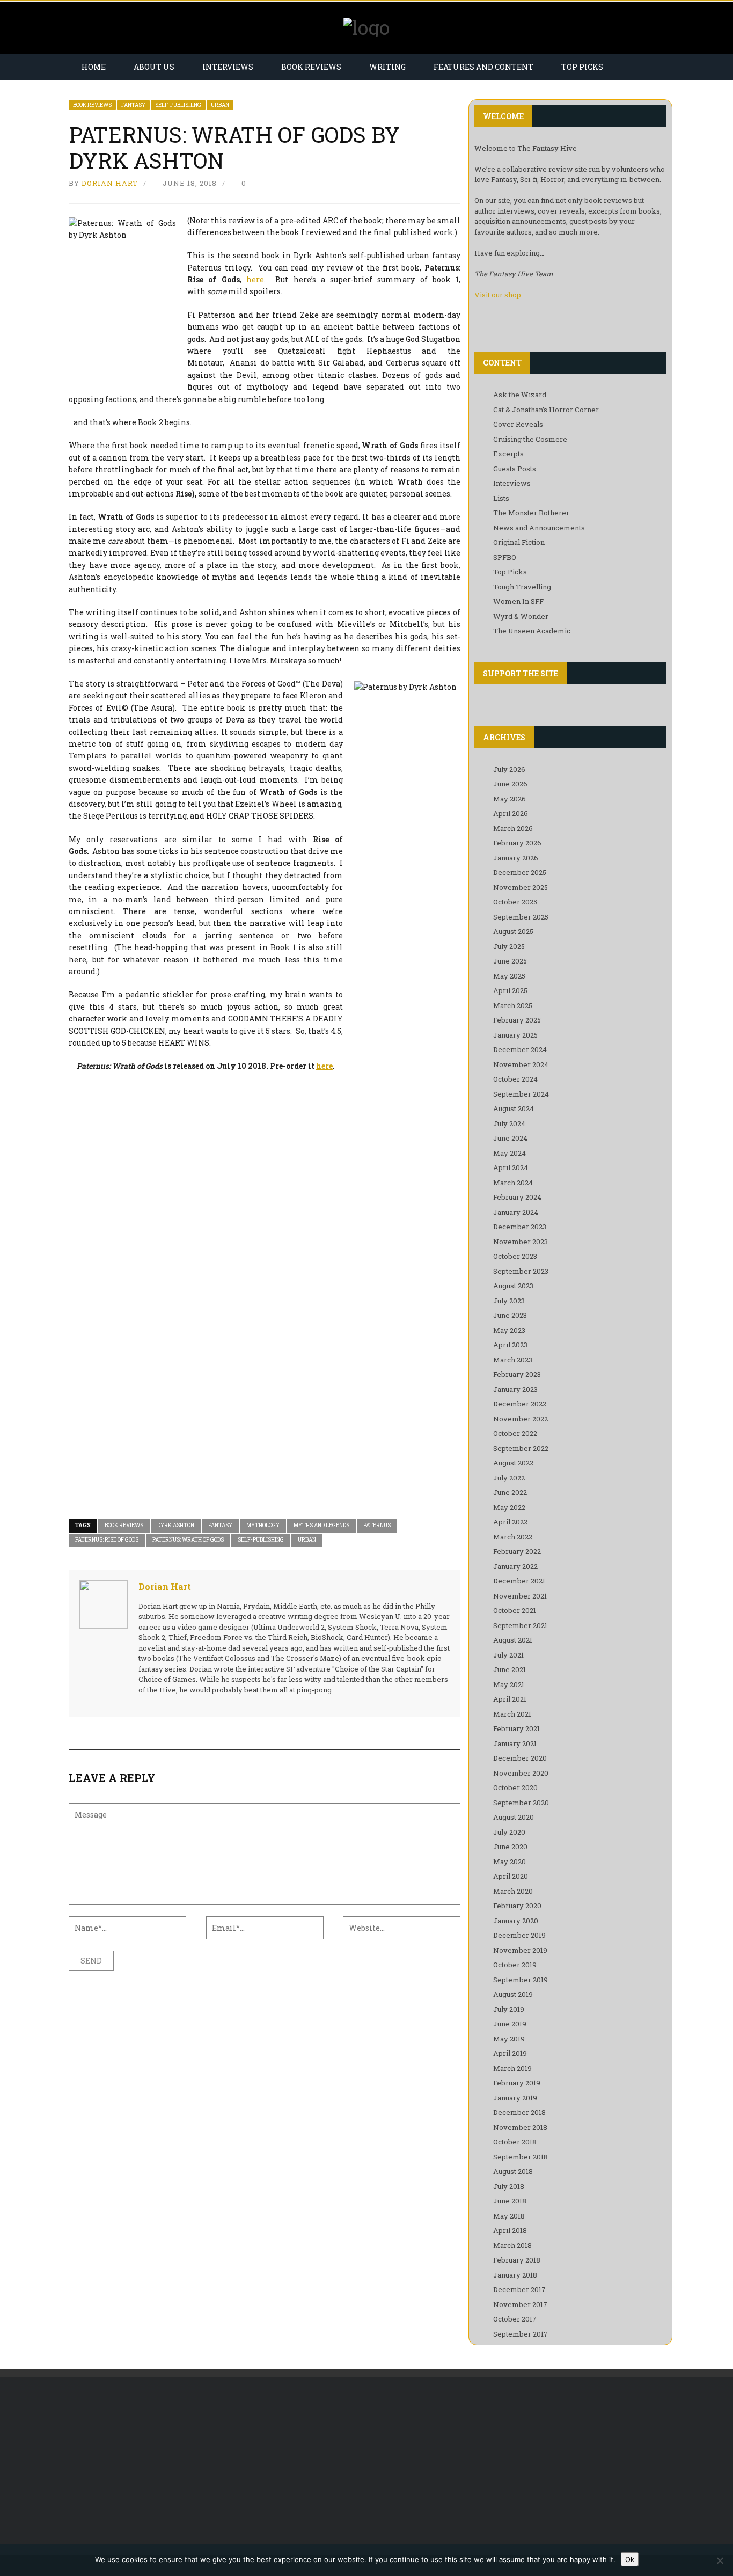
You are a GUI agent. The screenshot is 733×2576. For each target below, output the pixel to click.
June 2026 (510, 784)
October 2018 (515, 2142)
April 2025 (510, 990)
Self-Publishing (178, 105)
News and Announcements (539, 528)
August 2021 (513, 1640)
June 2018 (510, 2201)
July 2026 (509, 769)
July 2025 (509, 946)
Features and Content (483, 67)
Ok (630, 2559)
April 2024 (511, 1167)
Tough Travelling (522, 587)
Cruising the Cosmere (530, 439)
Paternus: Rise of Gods (107, 1540)
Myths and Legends (321, 1525)
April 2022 (510, 1522)
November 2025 (521, 887)
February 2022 (517, 1551)
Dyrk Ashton (176, 1525)
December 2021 (519, 1581)
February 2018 (517, 2260)
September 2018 (521, 2157)
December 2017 (519, 2289)
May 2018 (509, 2216)
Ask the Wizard (520, 395)
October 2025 (515, 902)
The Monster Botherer (531, 513)
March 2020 (513, 1891)
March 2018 (512, 2245)
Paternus (377, 1525)
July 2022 (509, 1478)
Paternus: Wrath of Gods (188, 1540)
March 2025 (513, 1005)
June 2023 (510, 1315)
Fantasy (133, 105)
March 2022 (513, 1537)
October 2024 (515, 1079)
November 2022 (521, 1419)
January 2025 (515, 1035)
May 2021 (509, 1684)
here (255, 279)
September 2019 (521, 1980)
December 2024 (520, 1049)
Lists (501, 498)
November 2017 (520, 2304)
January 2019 (515, 2098)
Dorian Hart (110, 183)
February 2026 (517, 843)
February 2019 (517, 2083)
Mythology (263, 1525)
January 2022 (515, 1566)
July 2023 (509, 1301)
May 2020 (510, 1862)
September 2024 (521, 1094)
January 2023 (515, 1389)
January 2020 (516, 1921)
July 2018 (509, 2186)
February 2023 (517, 1374)
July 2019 (509, 2009)
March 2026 (513, 828)
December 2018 (519, 2112)
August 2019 (513, 1994)
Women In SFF (518, 601)
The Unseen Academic (532, 631)
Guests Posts (515, 469)
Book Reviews (311, 67)
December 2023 (520, 1227)
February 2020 (517, 1906)
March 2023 (513, 1360)
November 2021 (520, 1596)
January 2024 (516, 1212)
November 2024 (521, 1064)
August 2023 (513, 1286)
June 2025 (510, 961)
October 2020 (515, 1787)
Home (94, 67)
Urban (220, 105)
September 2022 (521, 1448)
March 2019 (512, 2068)
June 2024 (510, 1138)
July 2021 (508, 1655)
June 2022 (510, 1492)
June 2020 (510, 1847)
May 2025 (509, 976)
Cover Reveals (518, 424)
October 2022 (515, 1433)
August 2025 (513, 931)
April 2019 (510, 2053)
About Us (154, 67)
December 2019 (519, 1935)
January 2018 (515, 2275)
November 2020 (521, 1773)
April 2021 (510, 1699)
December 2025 (520, 872)
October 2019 (515, 1965)
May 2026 (510, 799)
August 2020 (514, 1817)
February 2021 (516, 1728)
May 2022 (509, 1507)
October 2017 (515, 2319)
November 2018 (520, 2127)
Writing (387, 67)
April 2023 (510, 1345)
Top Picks (582, 67)
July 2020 (509, 1832)
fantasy (220, 1525)
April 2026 (511, 813)
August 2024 (514, 1108)
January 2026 (516, 858)
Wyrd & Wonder (521, 616)
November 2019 (520, 1950)
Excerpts (508, 454)
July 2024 (509, 1123)
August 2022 (513, 1463)
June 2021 (510, 1669)
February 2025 (517, 1020)
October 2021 (515, 1610)
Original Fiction (519, 542)
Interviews (228, 67)
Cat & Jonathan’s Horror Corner (546, 410)
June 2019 (510, 2024)
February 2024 (517, 1197)
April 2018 (510, 2230)
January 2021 (515, 1743)
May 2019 (509, 2039)
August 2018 (513, 2171)
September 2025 (521, 917)
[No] (720, 2560)
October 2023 (515, 1256)
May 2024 (510, 1153)
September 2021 (520, 1625)
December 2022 (520, 1404)
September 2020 (521, 1803)
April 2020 (511, 1876)
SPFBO (505, 557)
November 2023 (521, 1242)
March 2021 (512, 1714)
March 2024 (513, 1183)
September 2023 (521, 1271)
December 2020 (520, 1758)
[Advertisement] (159, 2466)
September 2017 (521, 2334)
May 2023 (509, 1330)
